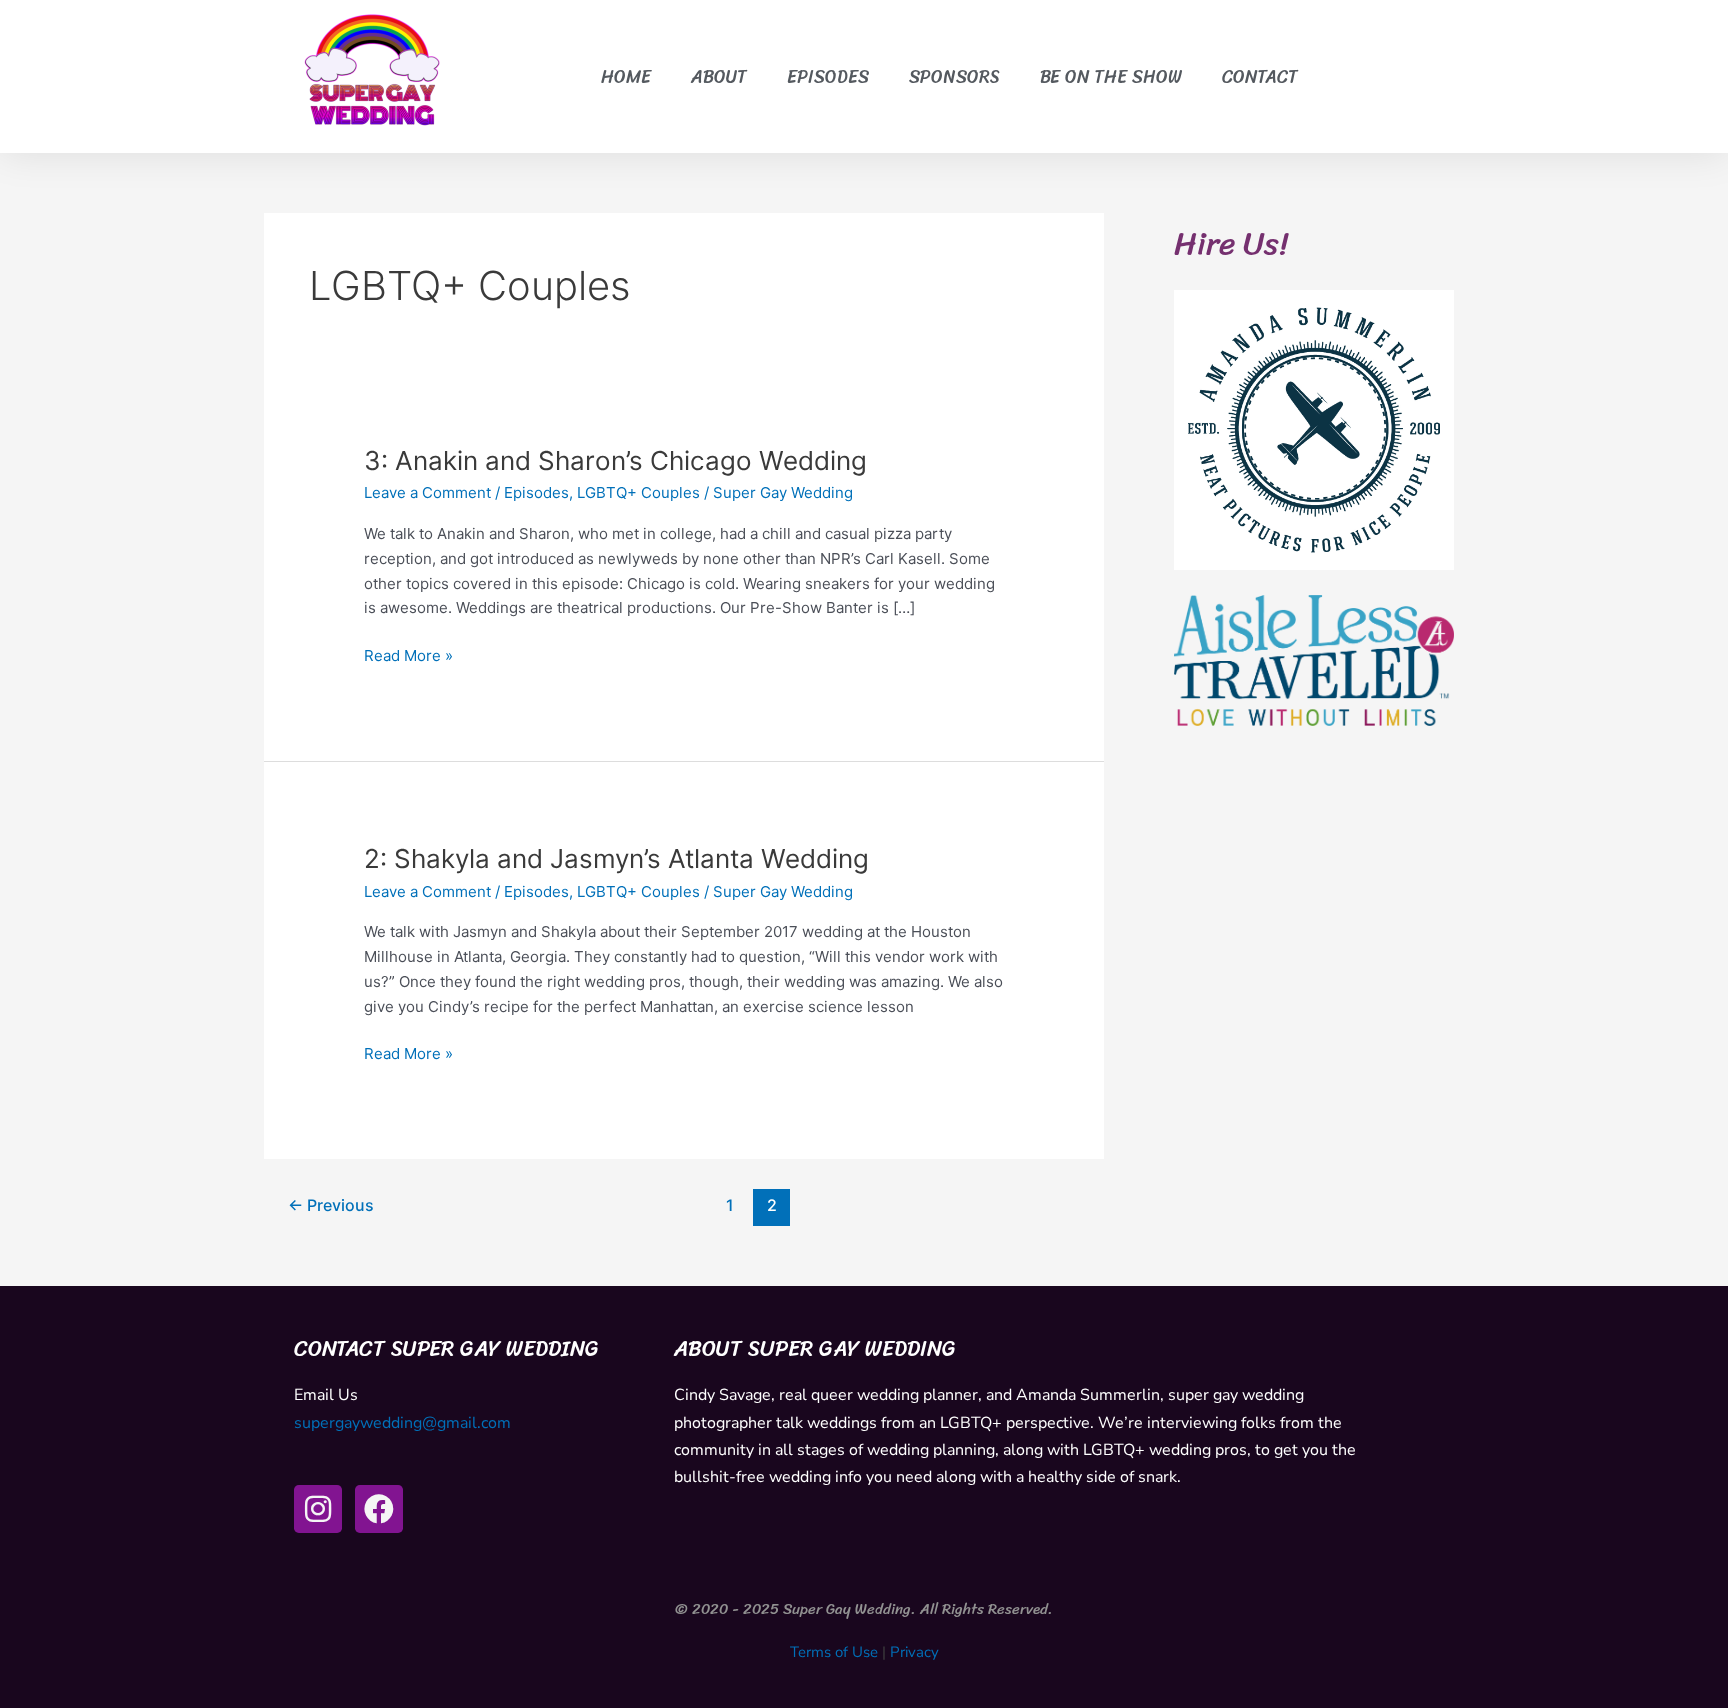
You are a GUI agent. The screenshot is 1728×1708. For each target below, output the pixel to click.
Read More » (408, 654)
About (719, 77)
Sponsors (954, 77)
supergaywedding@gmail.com (402, 1423)
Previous (331, 1205)
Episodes (828, 77)
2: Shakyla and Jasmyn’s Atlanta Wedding (616, 858)
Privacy (914, 1652)
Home (626, 77)
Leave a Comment (427, 492)
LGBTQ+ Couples (638, 492)
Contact (1260, 77)
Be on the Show (1111, 77)
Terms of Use (834, 1652)
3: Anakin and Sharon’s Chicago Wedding (615, 460)
